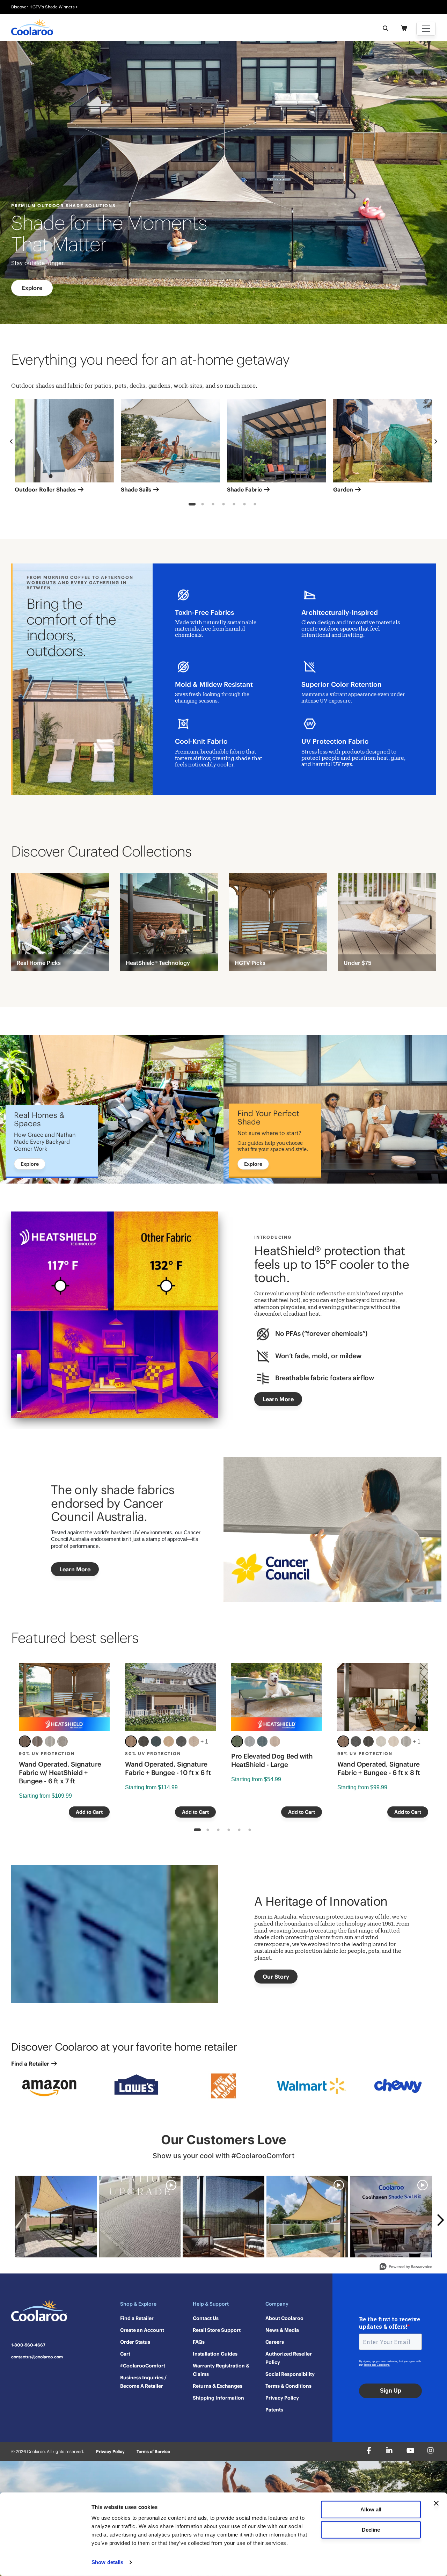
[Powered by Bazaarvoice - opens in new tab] (406, 2267)
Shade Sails (137, 489)
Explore (32, 288)
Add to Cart (89, 1812)
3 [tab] (213, 505)
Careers (275, 2342)
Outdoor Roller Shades (46, 489)
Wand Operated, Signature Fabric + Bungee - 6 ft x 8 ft (379, 1768)
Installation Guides (215, 2354)
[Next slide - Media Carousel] (440, 2220)
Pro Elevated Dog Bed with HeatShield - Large (272, 1760)
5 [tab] (234, 505)
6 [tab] (245, 505)
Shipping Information (218, 2398)
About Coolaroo (284, 2318)
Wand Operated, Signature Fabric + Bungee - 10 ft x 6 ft (168, 1768)
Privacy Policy (282, 2398)
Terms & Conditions (288, 2386)
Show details (107, 2562)
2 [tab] (203, 505)
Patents (274, 2410)
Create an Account (142, 2330)
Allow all (371, 2509)
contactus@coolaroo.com (37, 2357)
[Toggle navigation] (426, 29)
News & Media (282, 2330)
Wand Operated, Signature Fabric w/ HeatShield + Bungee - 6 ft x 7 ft (60, 1773)
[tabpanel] (64, 448)
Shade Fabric (245, 489)
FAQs (199, 2342)
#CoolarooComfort (143, 2366)
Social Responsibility (290, 2374)
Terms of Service (153, 2451)
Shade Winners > (61, 7)
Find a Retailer (31, 2064)
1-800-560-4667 (28, 2345)
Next (436, 442)
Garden (344, 489)
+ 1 (204, 1742)
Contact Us (206, 2318)
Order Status (135, 2342)
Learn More (278, 1399)
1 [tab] (192, 505)
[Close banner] (436, 2503)
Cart (125, 2354)
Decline (371, 2529)
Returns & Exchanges (218, 2386)
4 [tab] (224, 505)
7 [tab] (255, 505)
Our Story (276, 1977)
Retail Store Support (217, 2330)
